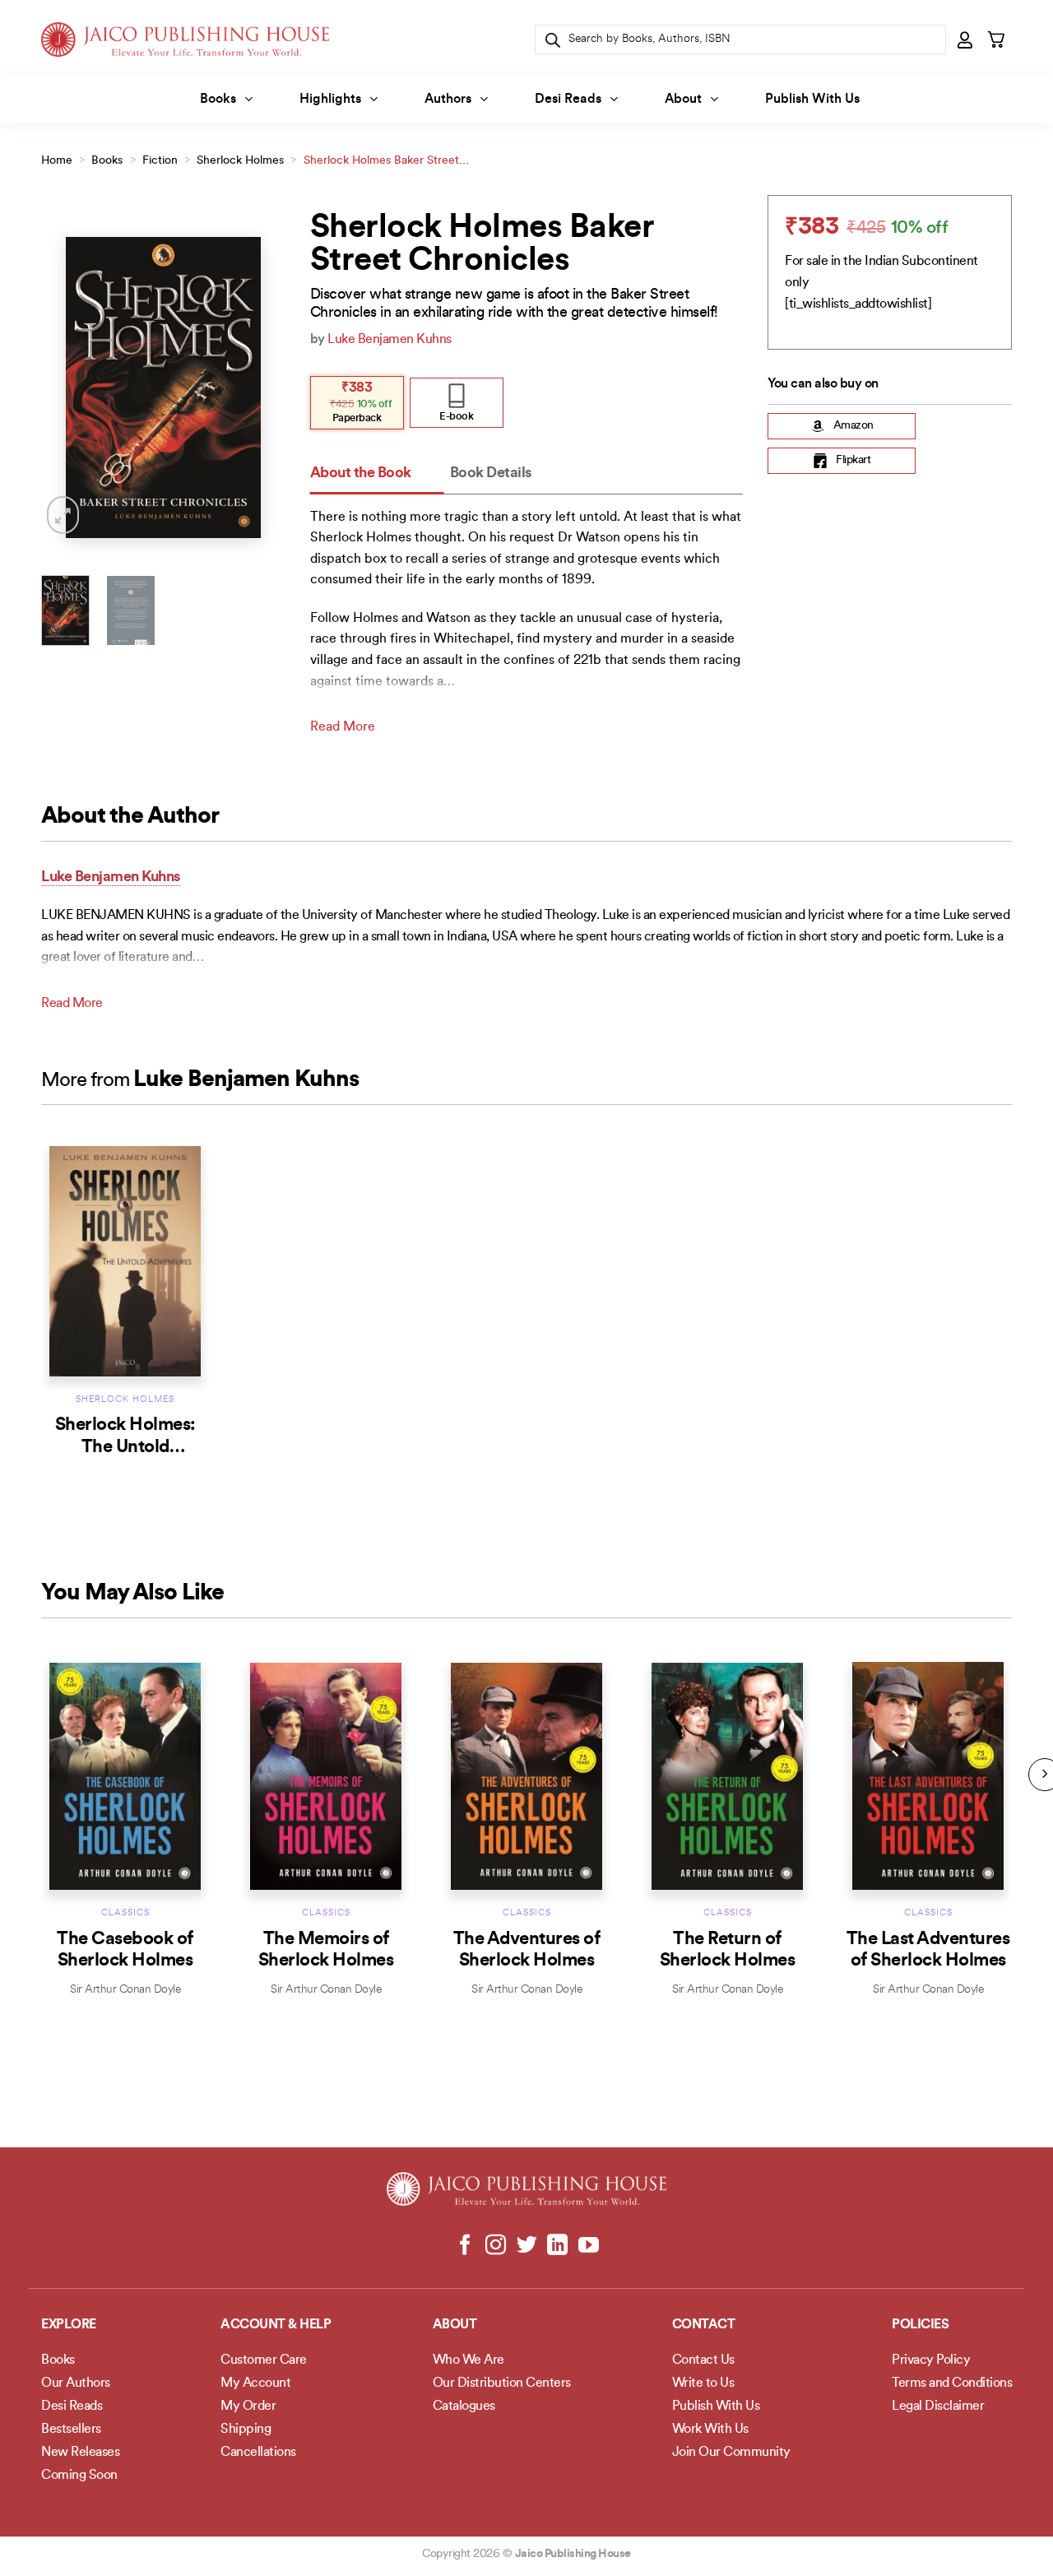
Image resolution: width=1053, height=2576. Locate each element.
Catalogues (464, 2407)
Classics (125, 1913)
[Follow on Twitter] (527, 2246)
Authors (448, 100)
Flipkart (853, 460)
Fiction (160, 161)
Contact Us (703, 2360)
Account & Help (276, 2325)
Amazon (854, 426)
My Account (255, 2383)
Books (218, 100)
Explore (69, 2325)
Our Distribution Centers (502, 2383)
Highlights (330, 100)
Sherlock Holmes (240, 161)
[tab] (377, 474)
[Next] (260, 387)
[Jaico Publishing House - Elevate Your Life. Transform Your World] (185, 39)
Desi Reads (568, 100)
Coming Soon (79, 2476)
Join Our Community (731, 2453)
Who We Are (469, 2360)
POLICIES (920, 2325)
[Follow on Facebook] (465, 2246)
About (683, 100)
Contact (704, 2325)
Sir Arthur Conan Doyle (125, 1990)
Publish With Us (812, 100)
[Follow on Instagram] (496, 2246)
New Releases (80, 2453)
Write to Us (703, 2383)
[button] (966, 39)
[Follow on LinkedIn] (557, 2246)
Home (57, 161)
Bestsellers (71, 2430)
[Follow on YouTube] (588, 2246)
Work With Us (710, 2430)
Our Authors (76, 2383)
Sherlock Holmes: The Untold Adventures (125, 1447)
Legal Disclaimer (938, 2407)
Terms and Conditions (952, 2383)
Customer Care (264, 2360)
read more (343, 727)
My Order (248, 2407)
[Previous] (67, 387)
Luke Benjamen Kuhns (390, 340)
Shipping (246, 2430)
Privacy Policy (931, 2360)
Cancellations (258, 2453)
